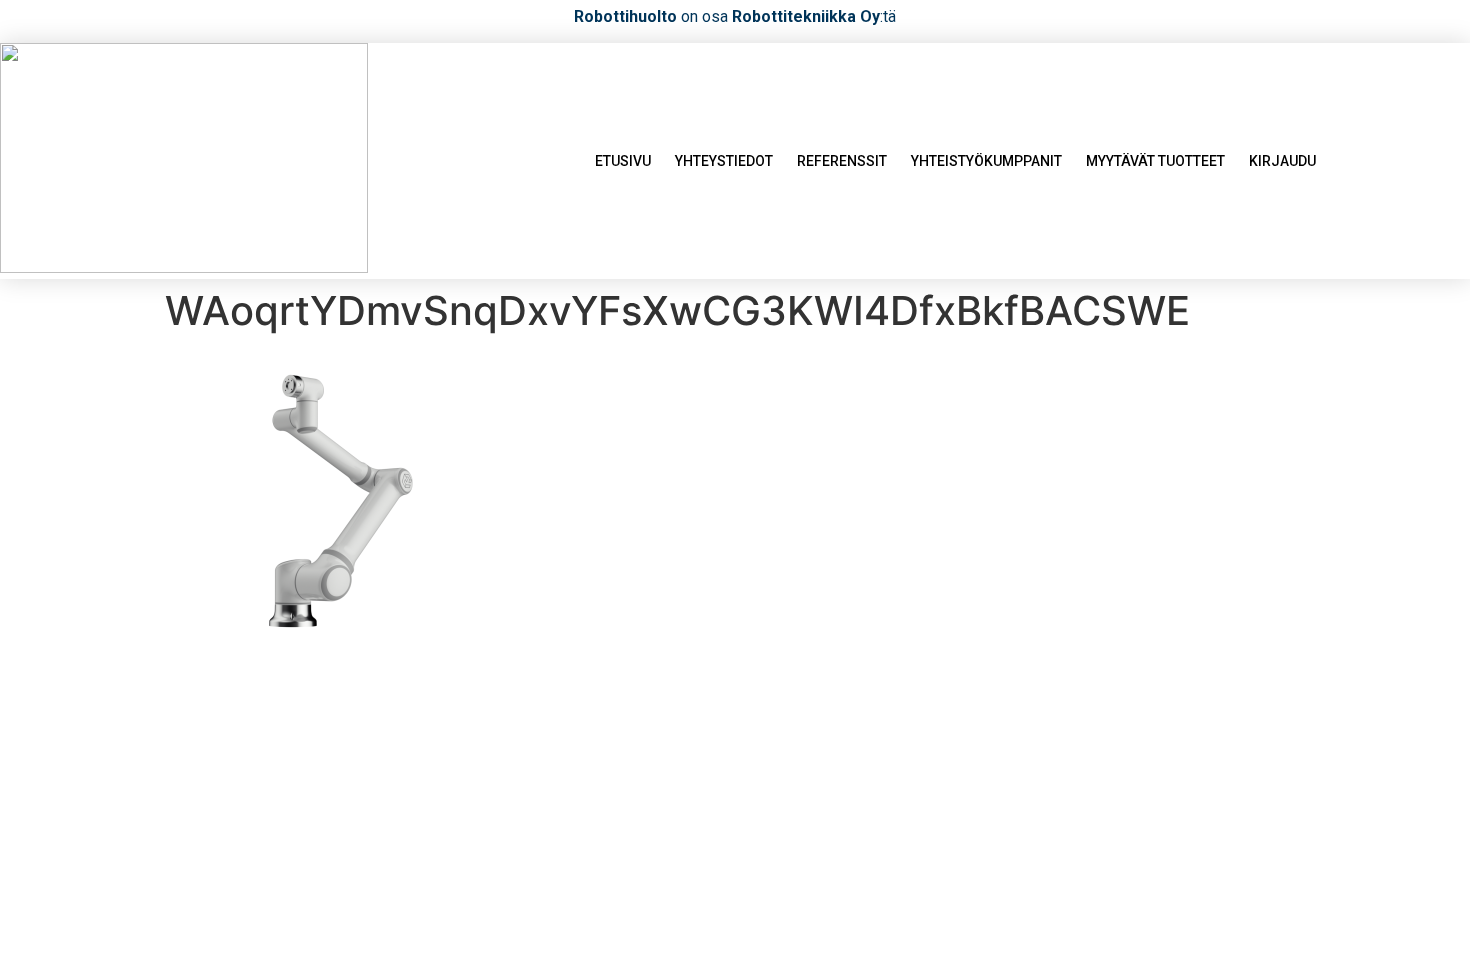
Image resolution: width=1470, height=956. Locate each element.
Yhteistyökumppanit (986, 161)
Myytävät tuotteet (1155, 161)
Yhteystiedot (724, 161)
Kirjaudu (1282, 161)
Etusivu (623, 161)
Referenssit (842, 161)
